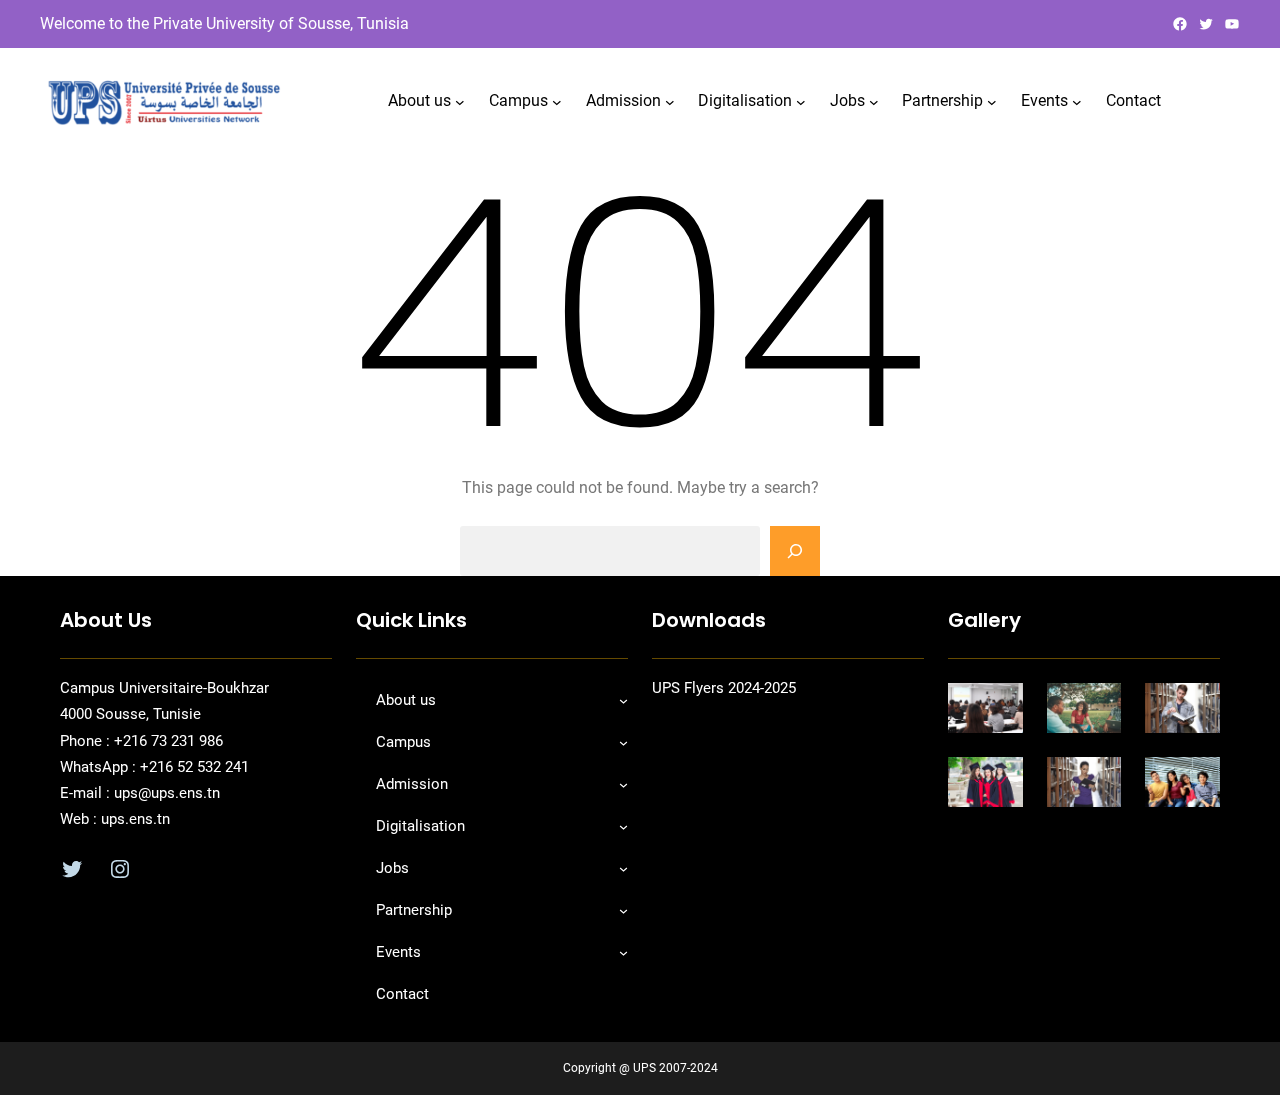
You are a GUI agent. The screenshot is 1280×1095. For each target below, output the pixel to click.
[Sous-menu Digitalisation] (801, 101)
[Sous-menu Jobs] (874, 101)
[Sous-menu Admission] (670, 101)
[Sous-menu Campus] (557, 101)
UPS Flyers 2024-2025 (724, 688)
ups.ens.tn (133, 819)
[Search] (795, 551)
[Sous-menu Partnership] (992, 101)
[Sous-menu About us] (460, 101)
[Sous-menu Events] (1077, 101)
